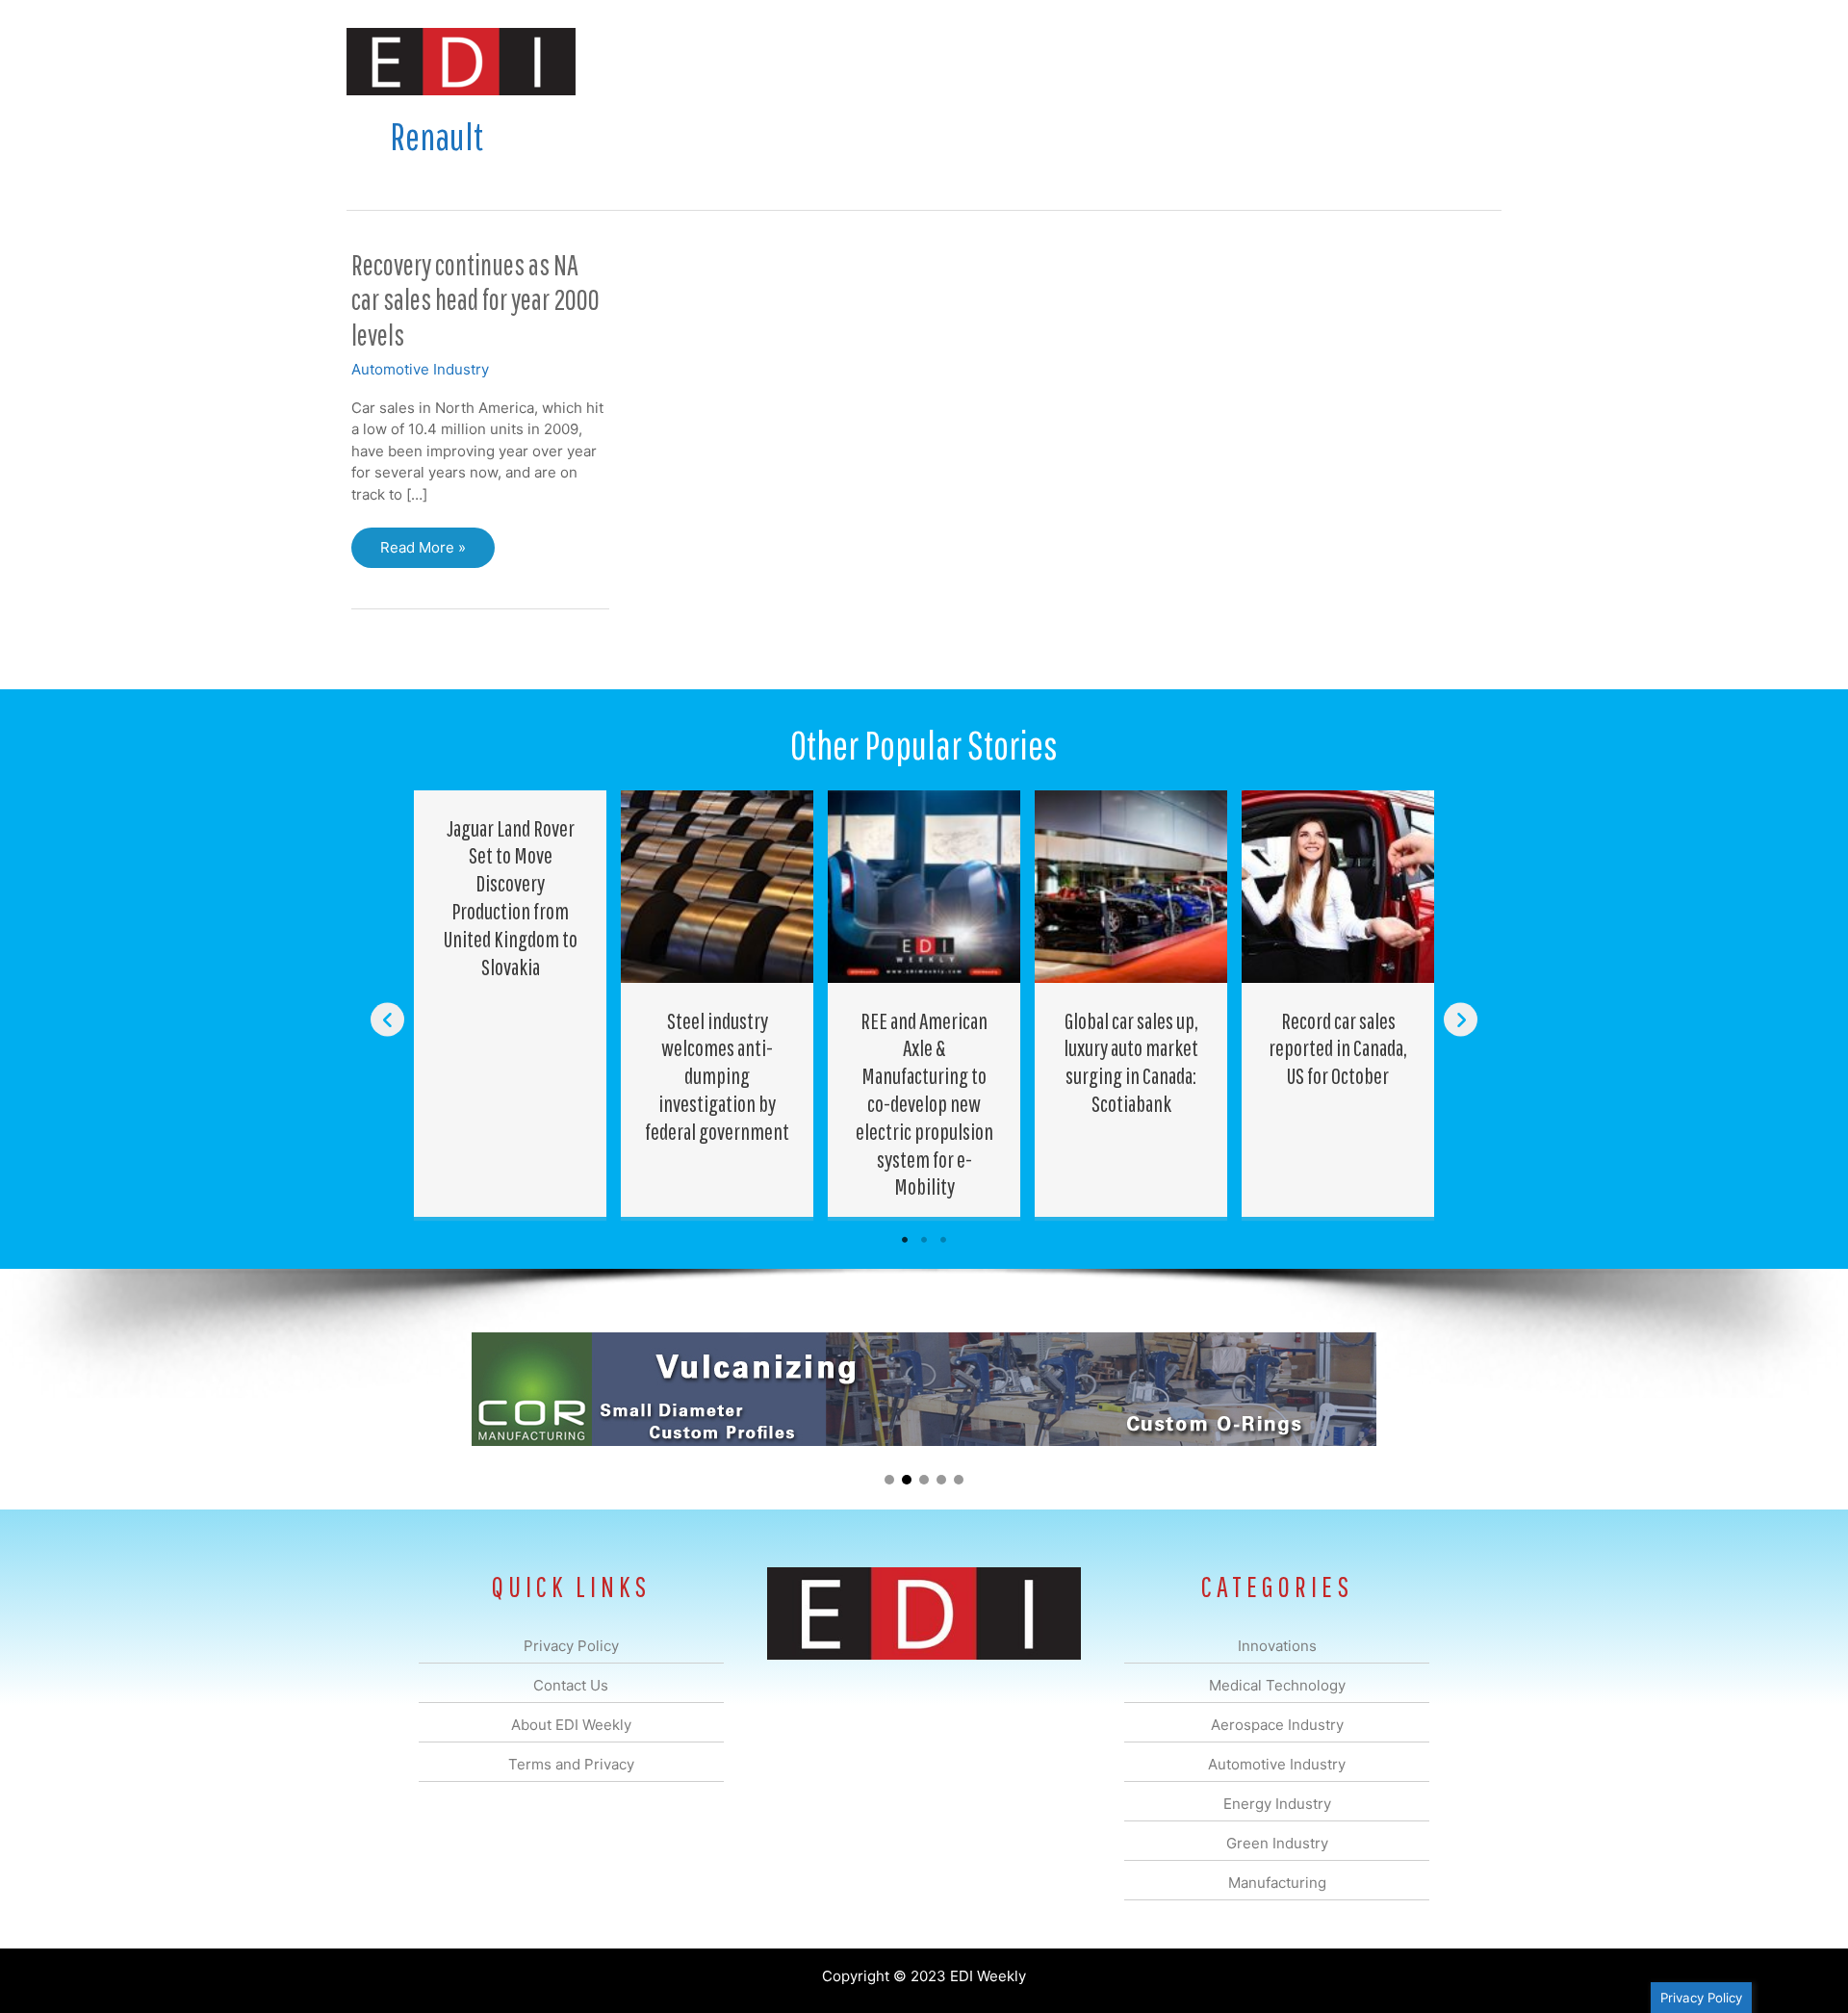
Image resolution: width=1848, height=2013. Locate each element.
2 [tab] (924, 1240)
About (1323, 61)
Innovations (698, 61)
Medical (788, 61)
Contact (1400, 61)
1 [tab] (905, 1240)
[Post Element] (511, 1004)
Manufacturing (1229, 61)
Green (1135, 61)
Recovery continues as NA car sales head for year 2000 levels (475, 300)
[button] (1471, 61)
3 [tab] (943, 1240)
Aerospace (874, 61)
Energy (1062, 61)
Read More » (423, 553)
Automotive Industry (420, 369)
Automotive (973, 61)
